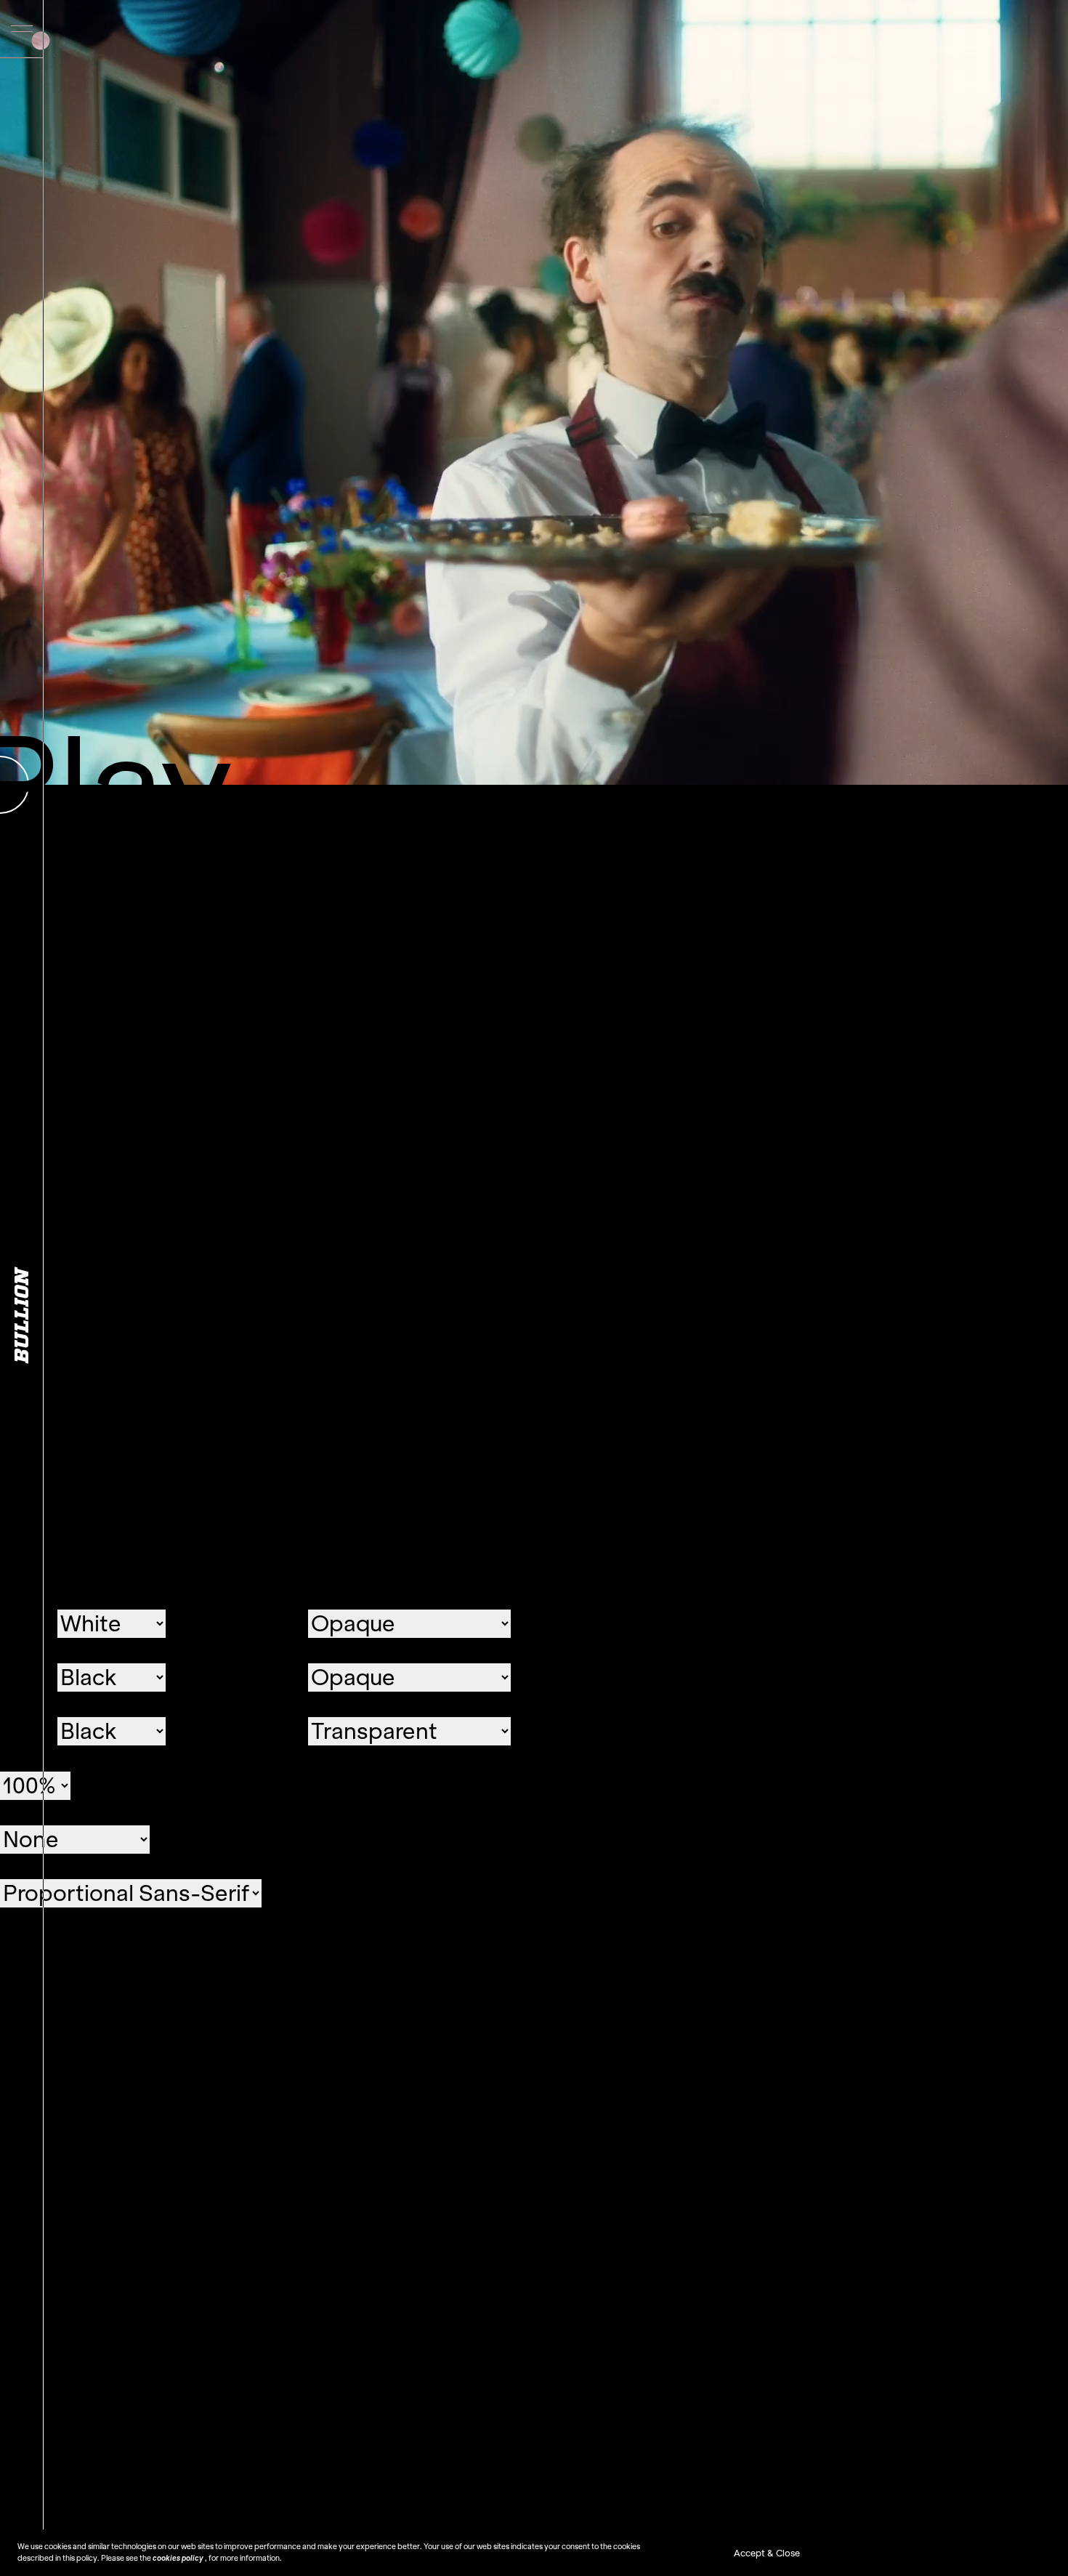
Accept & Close (767, 2553)
